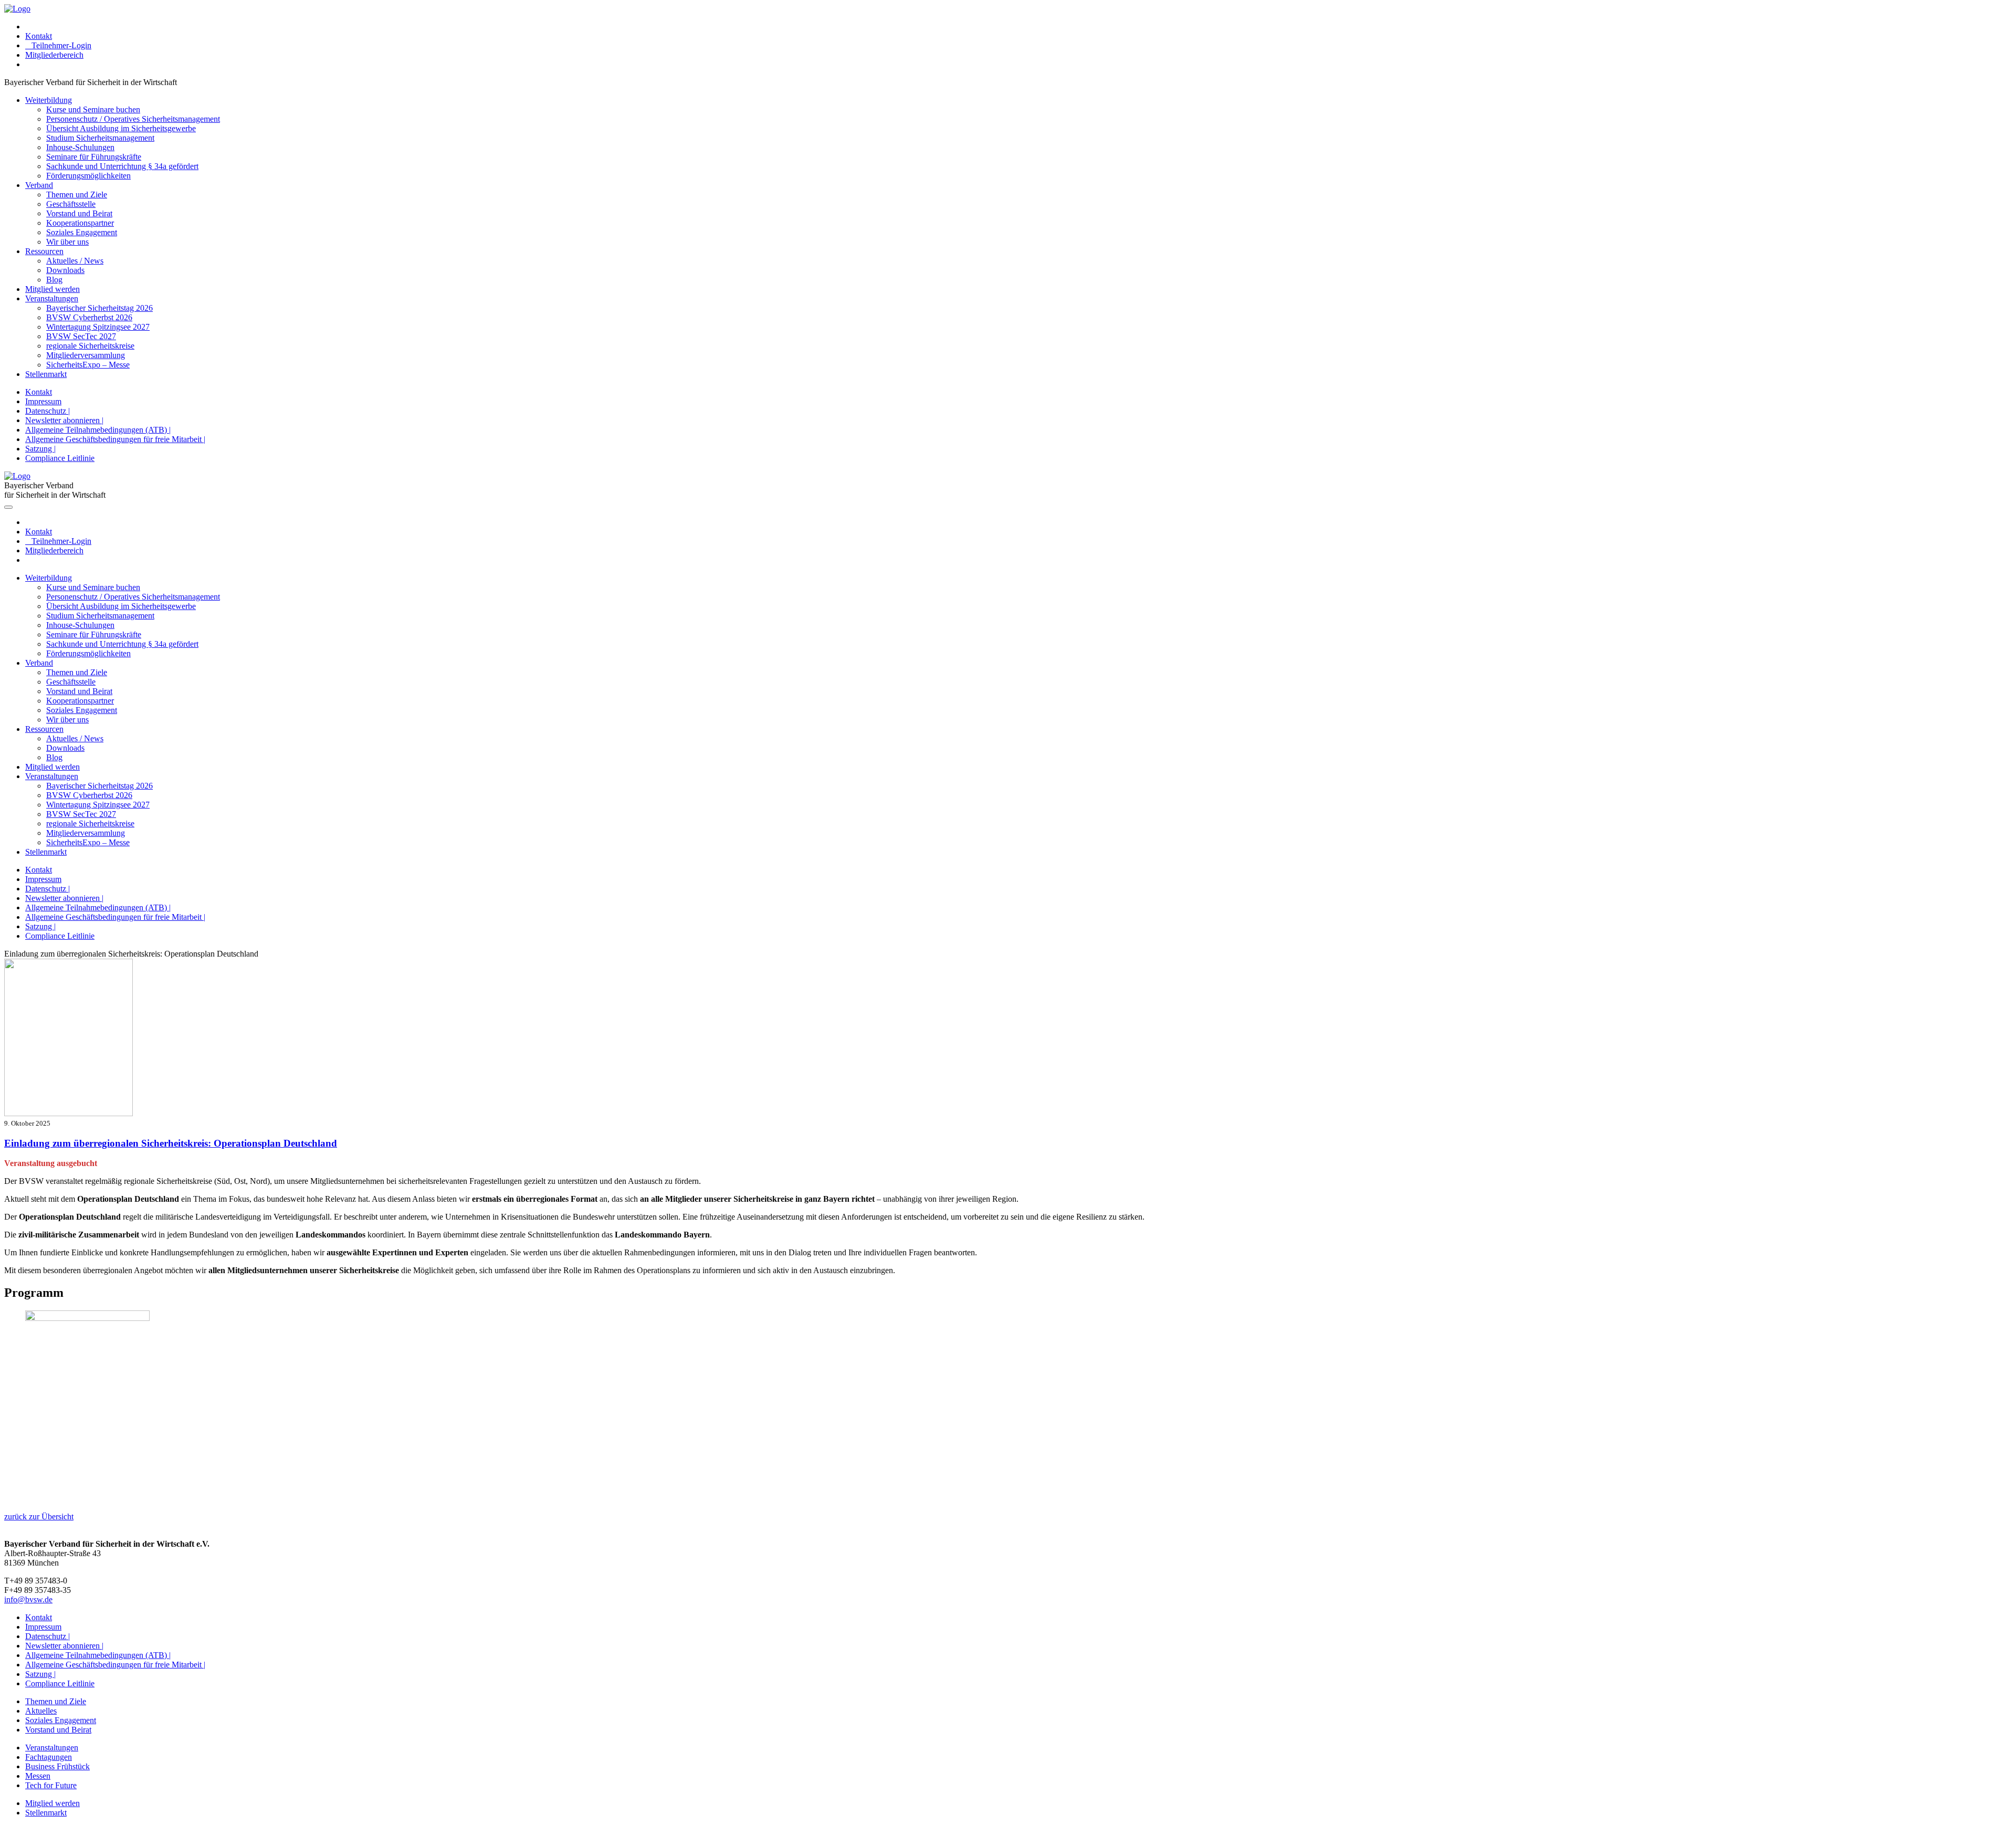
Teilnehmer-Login (58, 45)
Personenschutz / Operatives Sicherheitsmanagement (133, 119)
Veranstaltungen (52, 298)
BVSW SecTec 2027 (81, 336)
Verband (39, 185)
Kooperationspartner (80, 223)
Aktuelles (41, 1711)
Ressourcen (44, 251)
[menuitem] (1018, 27)
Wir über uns (67, 242)
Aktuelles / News (75, 261)
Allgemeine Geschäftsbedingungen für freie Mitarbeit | (115, 439)
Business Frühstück (57, 1766)
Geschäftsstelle (71, 204)
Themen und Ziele (77, 195)
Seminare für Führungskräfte (94, 157)
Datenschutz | (48, 411)
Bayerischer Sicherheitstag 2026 (99, 308)
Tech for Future (51, 1785)
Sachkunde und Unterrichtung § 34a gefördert (122, 166)
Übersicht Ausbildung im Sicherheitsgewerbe (121, 128)
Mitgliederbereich (54, 55)
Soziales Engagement (82, 232)
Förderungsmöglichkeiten (88, 176)
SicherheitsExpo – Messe (88, 365)
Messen (38, 1776)
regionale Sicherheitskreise (90, 346)
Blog (54, 280)
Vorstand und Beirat (79, 213)
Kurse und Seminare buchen (93, 109)
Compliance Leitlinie (60, 458)
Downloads (65, 270)
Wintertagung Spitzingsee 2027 (98, 327)
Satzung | (40, 449)
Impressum (43, 401)
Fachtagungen (49, 1757)
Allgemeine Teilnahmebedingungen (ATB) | (98, 430)
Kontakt (39, 36)
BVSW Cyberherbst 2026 (89, 317)
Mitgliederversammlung (86, 355)
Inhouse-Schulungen (80, 147)
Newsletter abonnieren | (64, 420)
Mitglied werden (52, 289)
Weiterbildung (49, 100)
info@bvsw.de (28, 1599)
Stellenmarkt (46, 374)
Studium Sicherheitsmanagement (100, 138)
